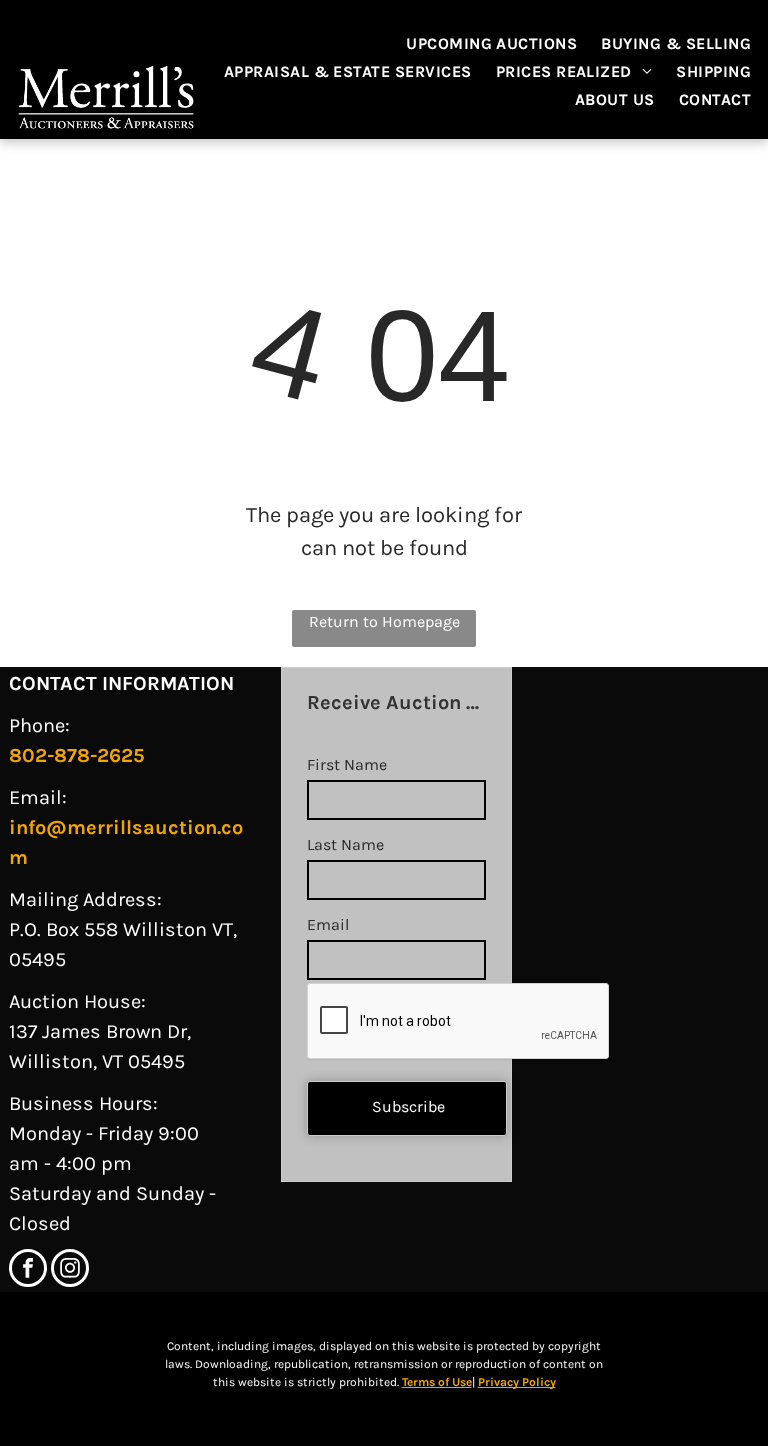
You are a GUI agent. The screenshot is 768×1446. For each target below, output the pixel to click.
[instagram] (70, 1270)
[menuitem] (491, 44)
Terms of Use (437, 1382)
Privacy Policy (517, 1382)
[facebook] (28, 1270)
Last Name (345, 844)
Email (328, 924)
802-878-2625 (77, 755)
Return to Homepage (384, 621)
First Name (347, 764)
